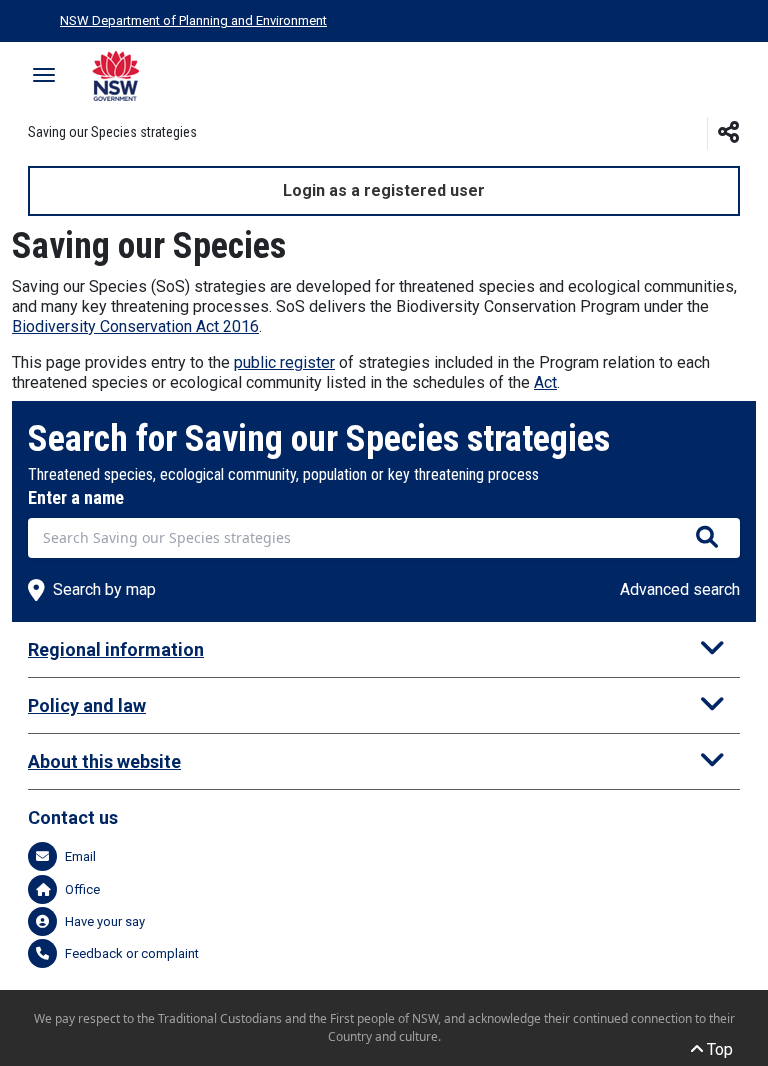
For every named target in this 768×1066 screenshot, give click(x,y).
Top (718, 1049)
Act (545, 382)
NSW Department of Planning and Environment (193, 20)
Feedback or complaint (132, 953)
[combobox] (384, 538)
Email (80, 856)
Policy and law (87, 705)
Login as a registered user (384, 190)
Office (82, 889)
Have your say (105, 921)
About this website (104, 761)
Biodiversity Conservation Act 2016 (135, 326)
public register (284, 362)
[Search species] (707, 538)
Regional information (116, 649)
